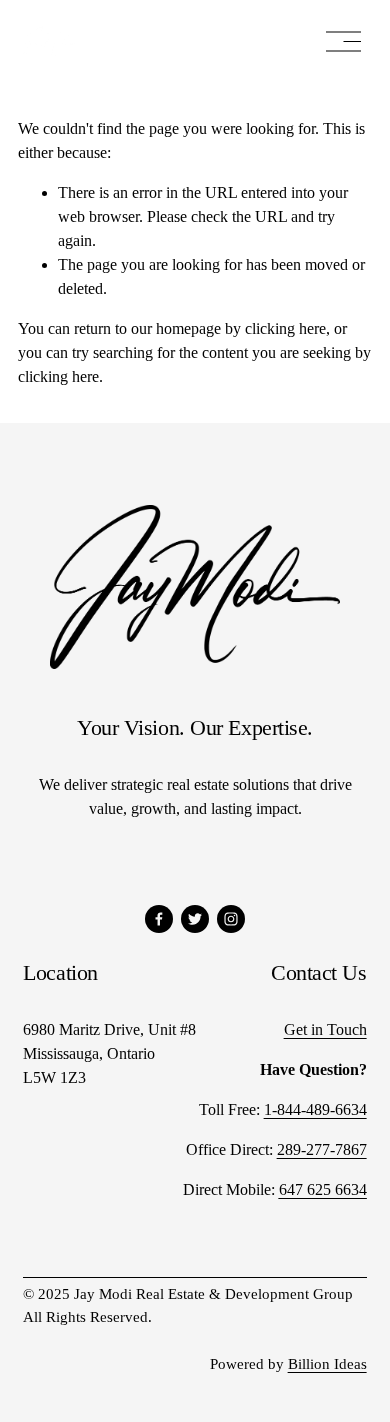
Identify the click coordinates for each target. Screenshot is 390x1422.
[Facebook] (159, 919)
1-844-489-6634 (315, 1109)
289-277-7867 (322, 1149)
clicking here (285, 328)
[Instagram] (231, 919)
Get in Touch (325, 1029)
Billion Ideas (327, 1364)
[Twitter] (195, 919)
